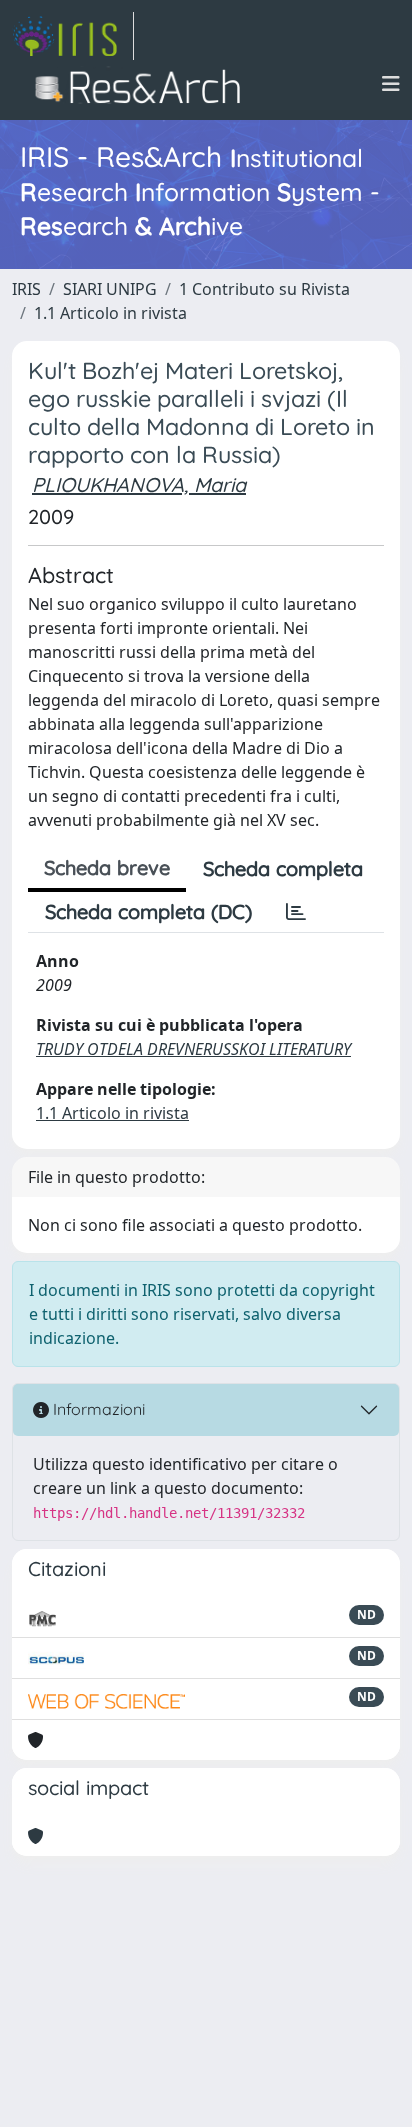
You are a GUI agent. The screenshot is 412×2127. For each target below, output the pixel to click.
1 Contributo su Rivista (264, 289)
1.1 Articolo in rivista (110, 313)
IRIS (26, 289)
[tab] (296, 912)
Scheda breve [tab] (107, 867)
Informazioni (97, 1409)
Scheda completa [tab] (283, 868)
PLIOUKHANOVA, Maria (139, 484)
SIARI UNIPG (110, 289)
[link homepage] (73, 36)
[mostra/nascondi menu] (391, 84)
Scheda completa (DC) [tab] (148, 911)
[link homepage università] (143, 84)
